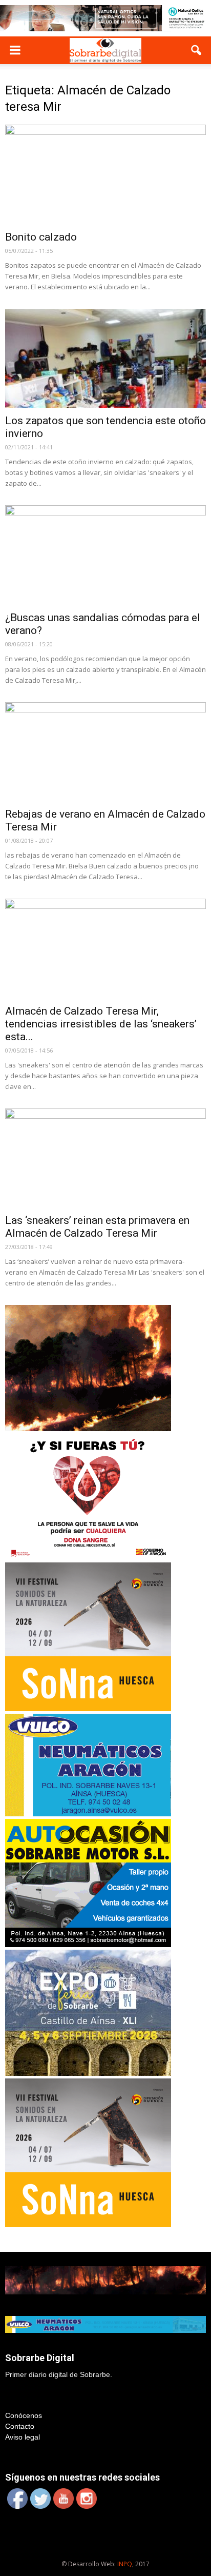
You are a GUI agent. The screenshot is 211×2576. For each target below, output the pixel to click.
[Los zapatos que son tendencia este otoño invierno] (105, 359)
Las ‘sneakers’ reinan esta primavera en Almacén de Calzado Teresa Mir (97, 1227)
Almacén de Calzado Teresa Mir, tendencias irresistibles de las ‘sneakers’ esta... (101, 1024)
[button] (197, 50)
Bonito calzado (41, 237)
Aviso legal (23, 2437)
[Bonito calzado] (105, 174)
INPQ (125, 2564)
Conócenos (24, 2415)
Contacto (20, 2426)
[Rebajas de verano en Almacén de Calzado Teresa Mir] (105, 752)
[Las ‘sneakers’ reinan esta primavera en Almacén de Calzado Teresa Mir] (105, 1158)
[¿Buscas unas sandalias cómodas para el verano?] (105, 555)
